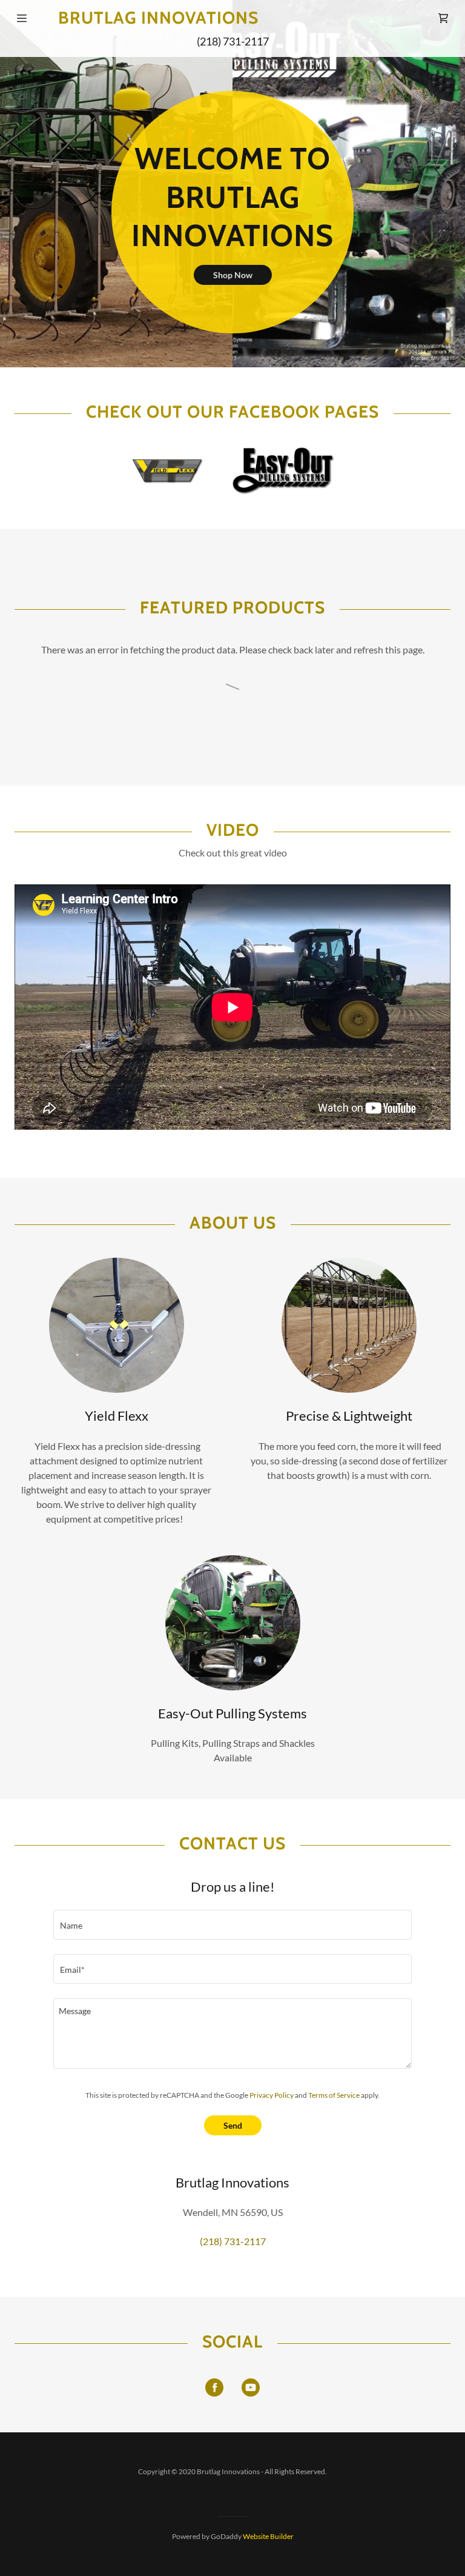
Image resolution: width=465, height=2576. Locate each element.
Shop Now (233, 275)
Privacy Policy (272, 2095)
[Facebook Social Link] (214, 2387)
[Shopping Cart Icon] (443, 18)
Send (233, 2125)
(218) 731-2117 (233, 41)
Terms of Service (334, 2095)
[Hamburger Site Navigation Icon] (22, 18)
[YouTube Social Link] (251, 2387)
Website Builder (268, 2536)
